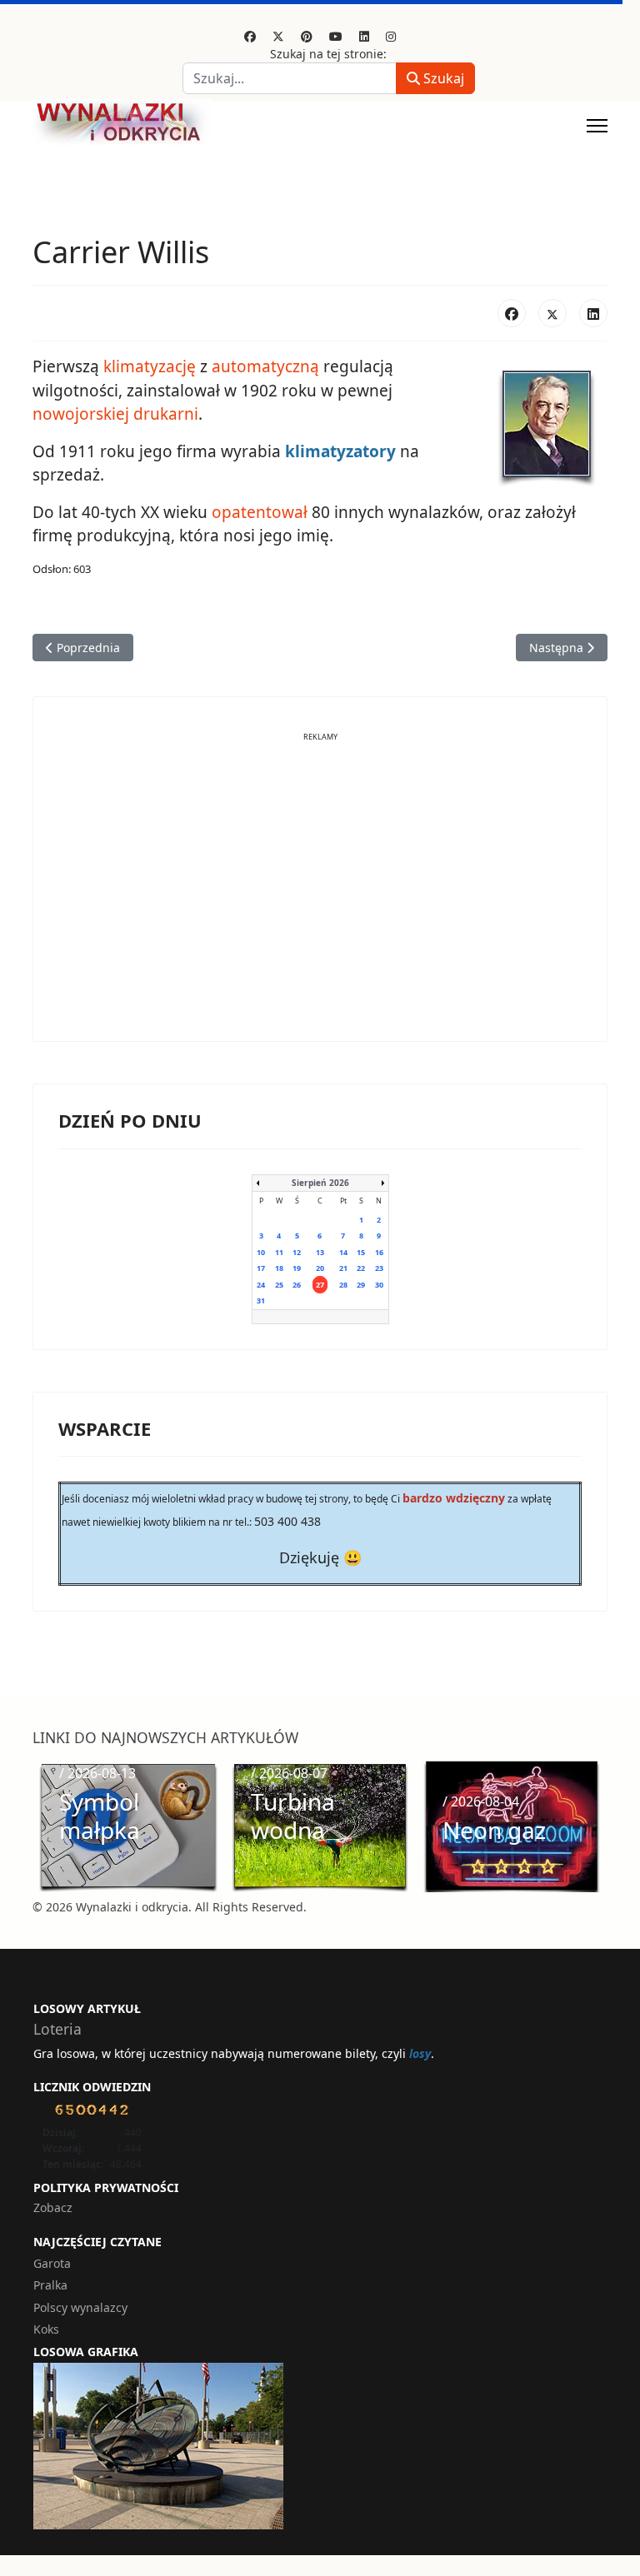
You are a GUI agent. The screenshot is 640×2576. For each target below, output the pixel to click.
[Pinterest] (307, 36)
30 (379, 1285)
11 (279, 1252)
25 (279, 1285)
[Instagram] (391, 36)
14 (343, 1252)
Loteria (57, 2029)
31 (261, 1300)
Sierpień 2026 (320, 1183)
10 (261, 1252)
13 (320, 1252)
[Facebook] (250, 36)
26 (297, 1285)
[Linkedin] (364, 36)
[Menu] (597, 126)
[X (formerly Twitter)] (552, 313)
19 (297, 1268)
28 (343, 1285)
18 (279, 1268)
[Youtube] (336, 36)
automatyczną (265, 366)
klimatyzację (150, 366)
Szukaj (442, 78)
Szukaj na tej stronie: (328, 54)
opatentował (260, 512)
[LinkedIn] (593, 313)
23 (379, 1268)
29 (361, 1285)
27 (320, 1285)
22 (361, 1268)
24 (261, 1285)
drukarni (166, 414)
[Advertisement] (320, 899)
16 (379, 1252)
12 (297, 1252)
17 (261, 1268)
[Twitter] (278, 36)
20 (320, 1268)
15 (361, 1252)
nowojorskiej (81, 414)
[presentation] (50, 1826)
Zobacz (53, 2207)
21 (343, 1268)
